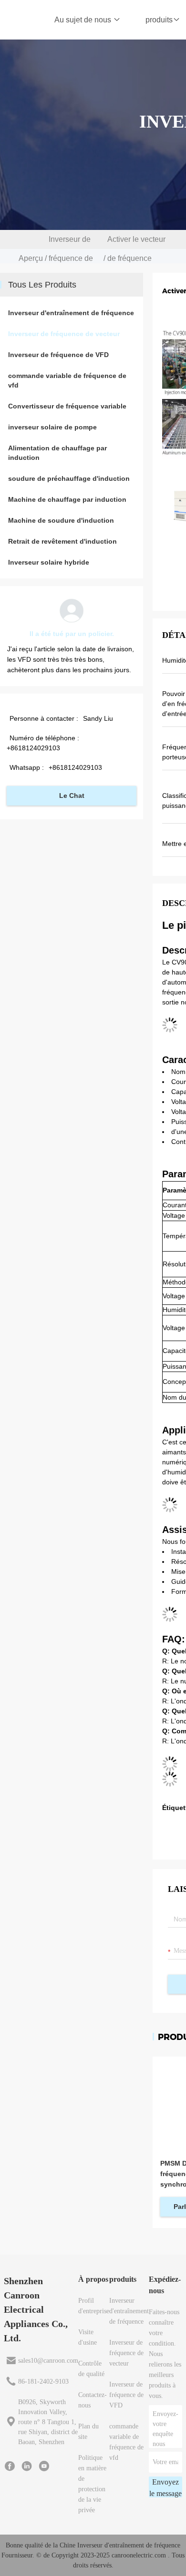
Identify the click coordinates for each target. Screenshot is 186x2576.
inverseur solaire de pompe (52, 427)
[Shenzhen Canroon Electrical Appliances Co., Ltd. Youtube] (44, 2466)
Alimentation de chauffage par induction (57, 453)
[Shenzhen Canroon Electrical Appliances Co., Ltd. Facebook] (10, 2466)
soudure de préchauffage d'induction (69, 478)
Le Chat (72, 796)
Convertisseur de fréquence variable (67, 406)
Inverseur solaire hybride (49, 562)
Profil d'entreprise (94, 2306)
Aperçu (31, 258)
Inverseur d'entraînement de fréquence (71, 313)
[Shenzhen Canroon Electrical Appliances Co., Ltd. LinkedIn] (27, 2466)
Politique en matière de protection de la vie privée (92, 2484)
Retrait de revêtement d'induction (62, 541)
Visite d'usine (88, 2337)
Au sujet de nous (84, 20)
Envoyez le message (165, 2488)
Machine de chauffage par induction (67, 499)
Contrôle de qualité (91, 2369)
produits (159, 20)
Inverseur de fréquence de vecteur (71, 258)
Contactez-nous (93, 2400)
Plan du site (88, 2432)
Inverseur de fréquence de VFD (58, 355)
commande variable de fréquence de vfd (67, 380)
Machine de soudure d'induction (61, 520)
